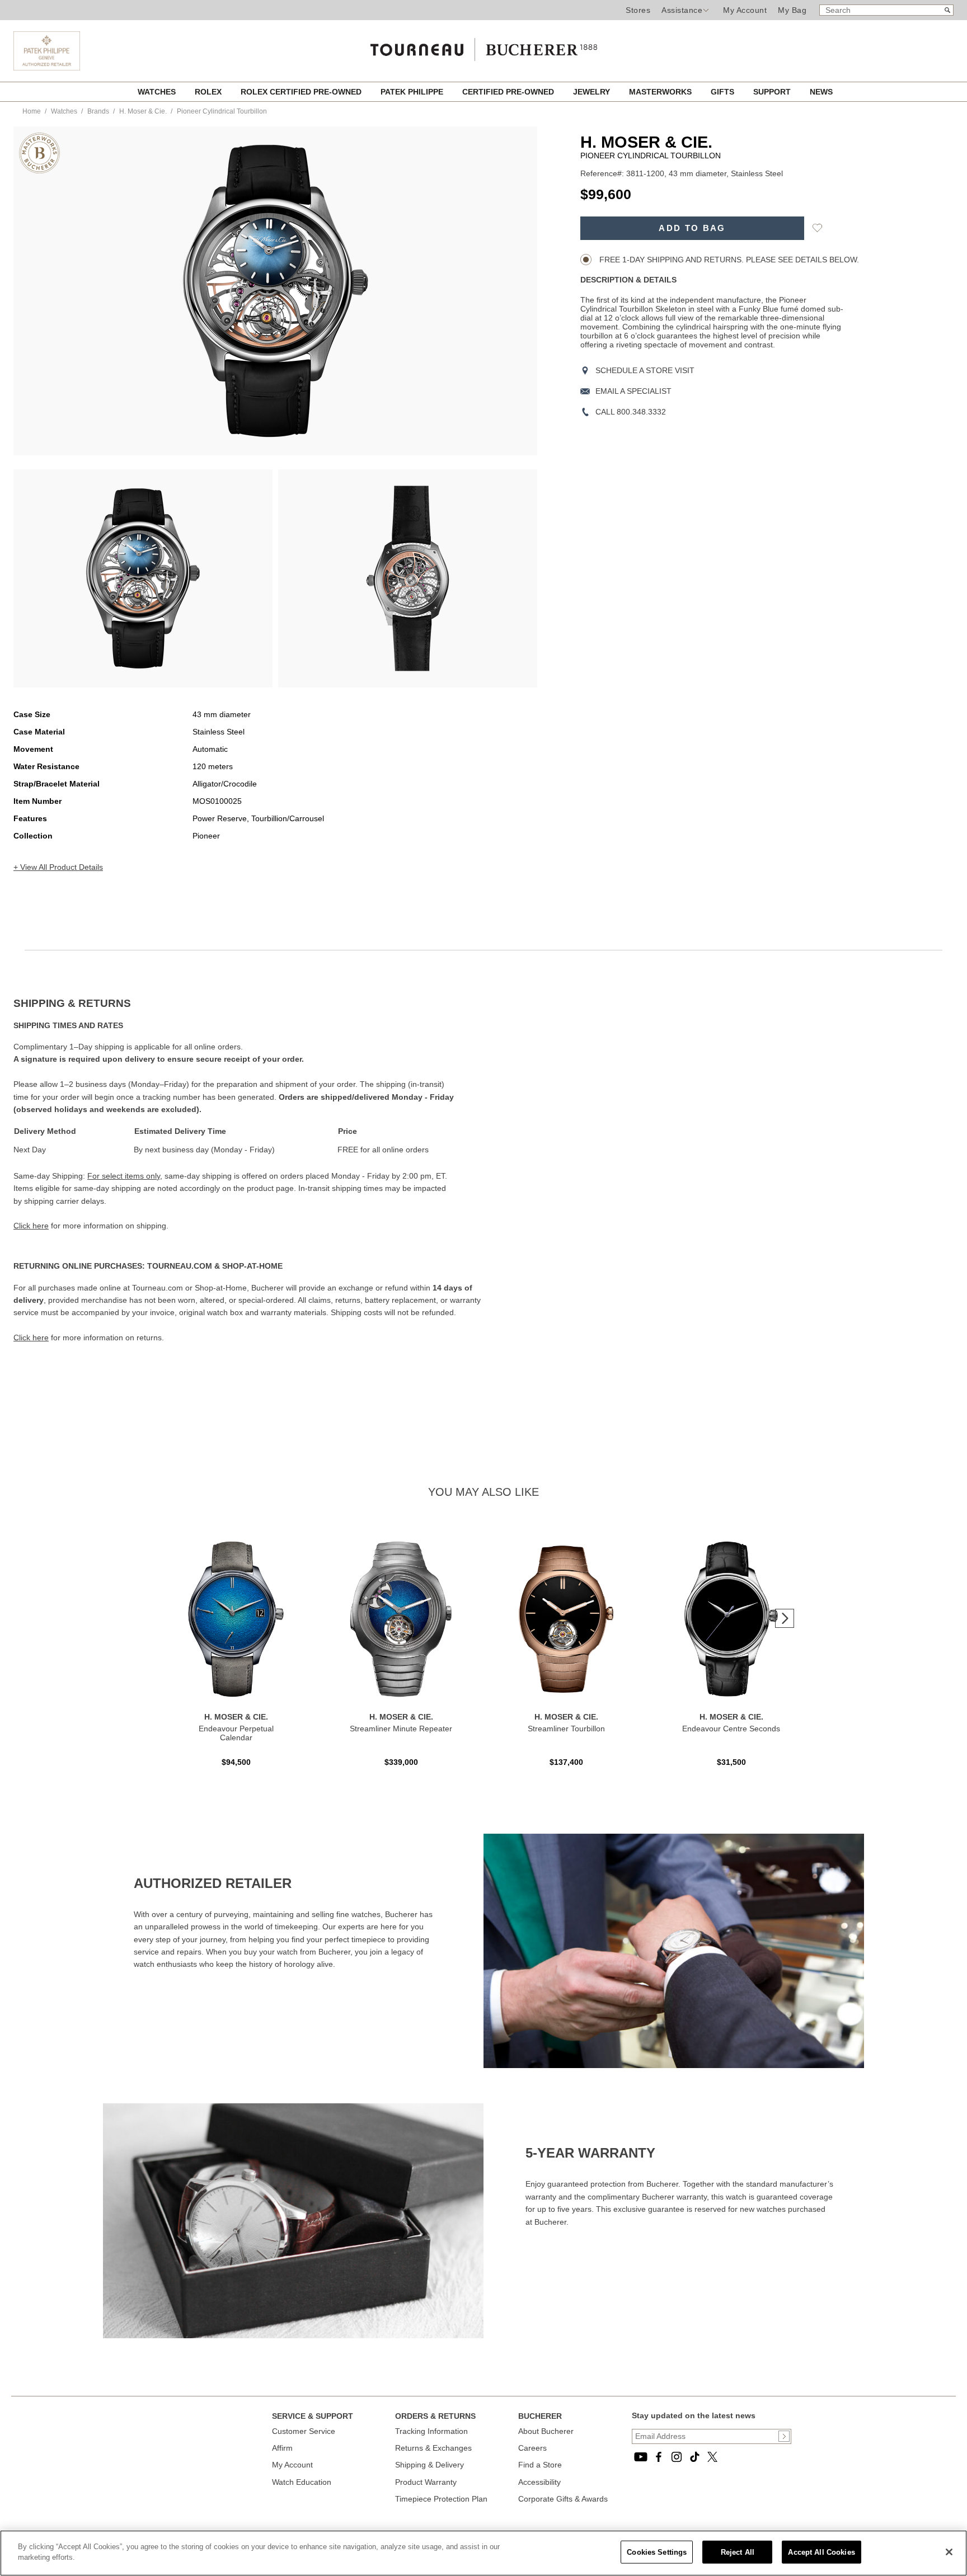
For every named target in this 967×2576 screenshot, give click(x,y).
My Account (745, 10)
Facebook (659, 2457)
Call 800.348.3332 (631, 412)
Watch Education (302, 2482)
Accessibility (539, 2482)
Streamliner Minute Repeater (401, 1729)
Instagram (677, 2457)
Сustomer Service (304, 2431)
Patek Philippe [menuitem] (413, 92)
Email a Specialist (633, 391)
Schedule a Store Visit (645, 370)
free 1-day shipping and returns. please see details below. (728, 260)
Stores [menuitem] (638, 10)
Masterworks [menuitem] (661, 92)
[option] (143, 578)
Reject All (738, 2552)
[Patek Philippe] (47, 68)
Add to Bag (692, 228)
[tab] (248, 1004)
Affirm (282, 2448)
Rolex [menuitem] (209, 92)
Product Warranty (426, 2482)
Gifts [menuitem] (724, 92)
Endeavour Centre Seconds (731, 1729)
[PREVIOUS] (41, 291)
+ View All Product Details (58, 867)
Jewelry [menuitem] (593, 92)
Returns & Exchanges (433, 2448)
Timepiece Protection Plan (441, 2499)
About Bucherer (546, 2431)
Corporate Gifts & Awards (563, 2499)
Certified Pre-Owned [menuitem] (509, 92)
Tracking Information (431, 2431)
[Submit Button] (784, 2436)
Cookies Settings (657, 2552)
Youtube (641, 2457)
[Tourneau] (483, 46)
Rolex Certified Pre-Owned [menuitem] (302, 92)
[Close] (949, 2552)
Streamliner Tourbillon (566, 1729)
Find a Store (540, 2465)
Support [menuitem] (773, 92)
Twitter (712, 2457)
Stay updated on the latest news (694, 2415)
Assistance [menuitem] (682, 10)
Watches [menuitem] (158, 92)
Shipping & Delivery (429, 2465)
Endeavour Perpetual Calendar (236, 1733)
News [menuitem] (821, 92)
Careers (532, 2448)
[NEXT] (509, 291)
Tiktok (694, 2457)
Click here (31, 1226)
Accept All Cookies (821, 2552)
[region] (483, 2553)
